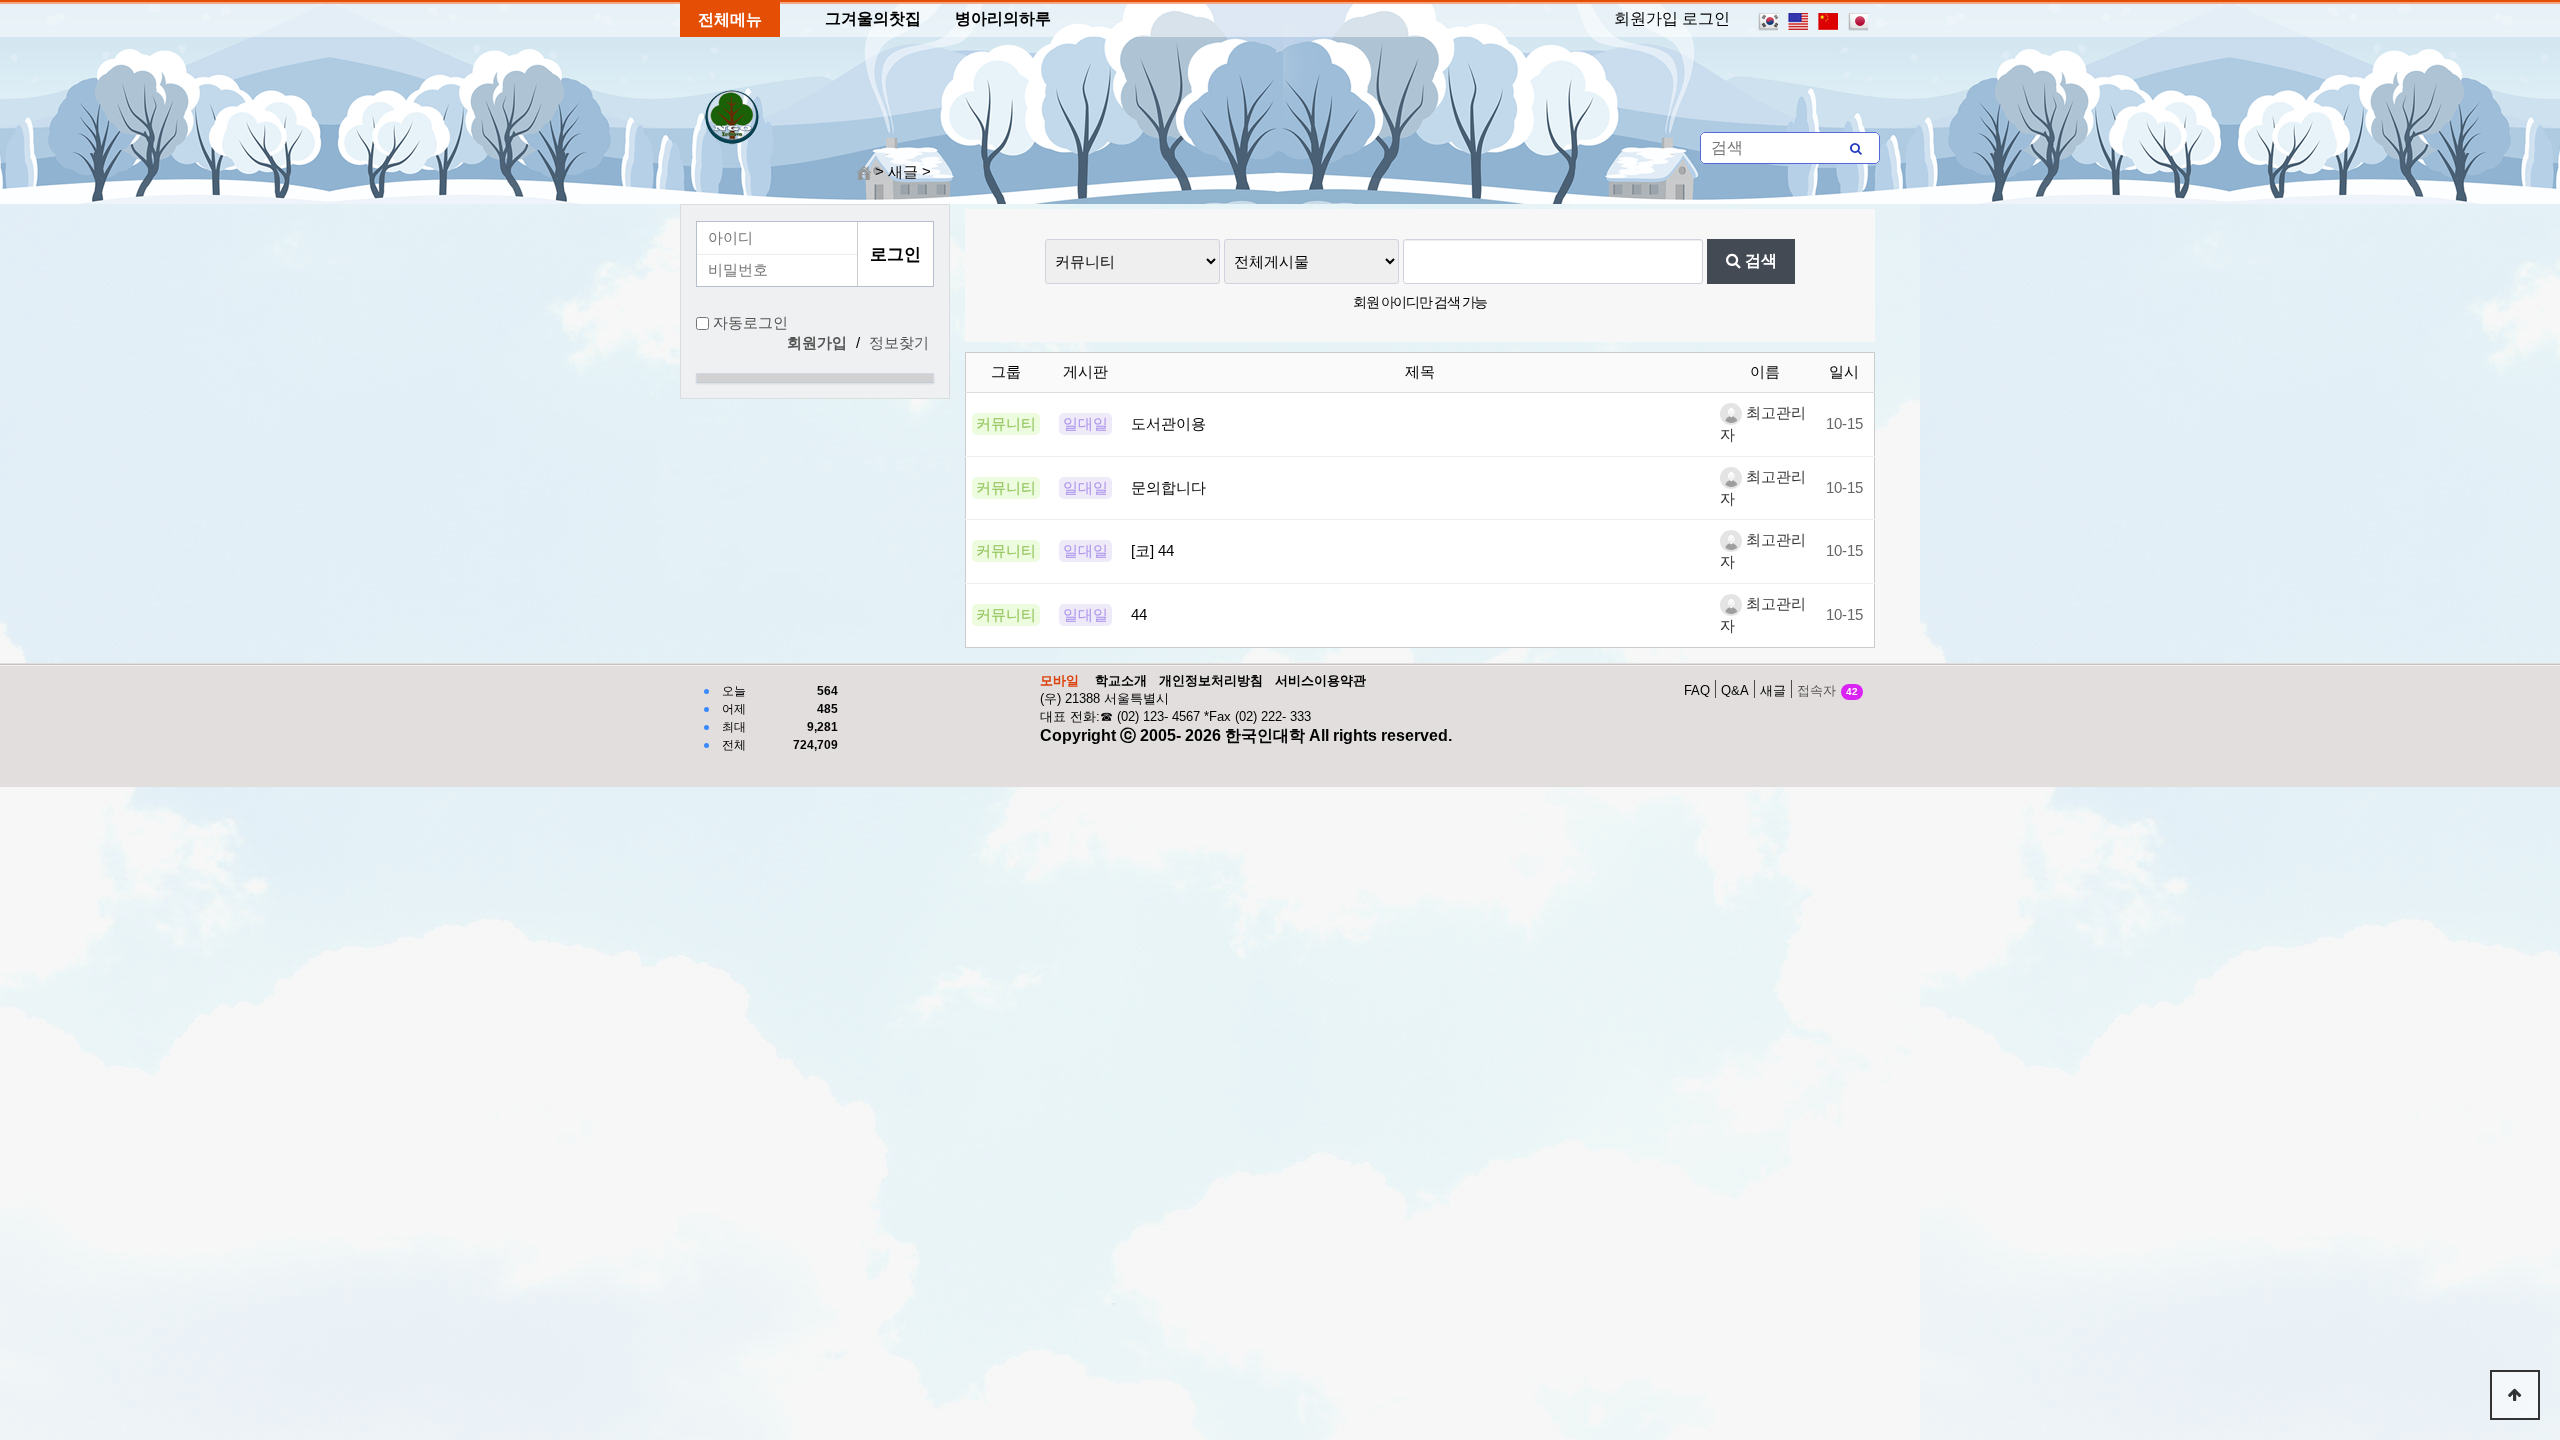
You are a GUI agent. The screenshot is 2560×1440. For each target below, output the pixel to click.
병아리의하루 (1003, 18)
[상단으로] (2515, 1395)
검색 (1759, 260)
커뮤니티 (1006, 424)
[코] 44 (1152, 551)
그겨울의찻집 (873, 18)
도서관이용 (1168, 424)
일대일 (1085, 424)
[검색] (1856, 148)
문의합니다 (1168, 488)
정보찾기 (899, 343)
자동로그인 (750, 323)
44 (1139, 615)
